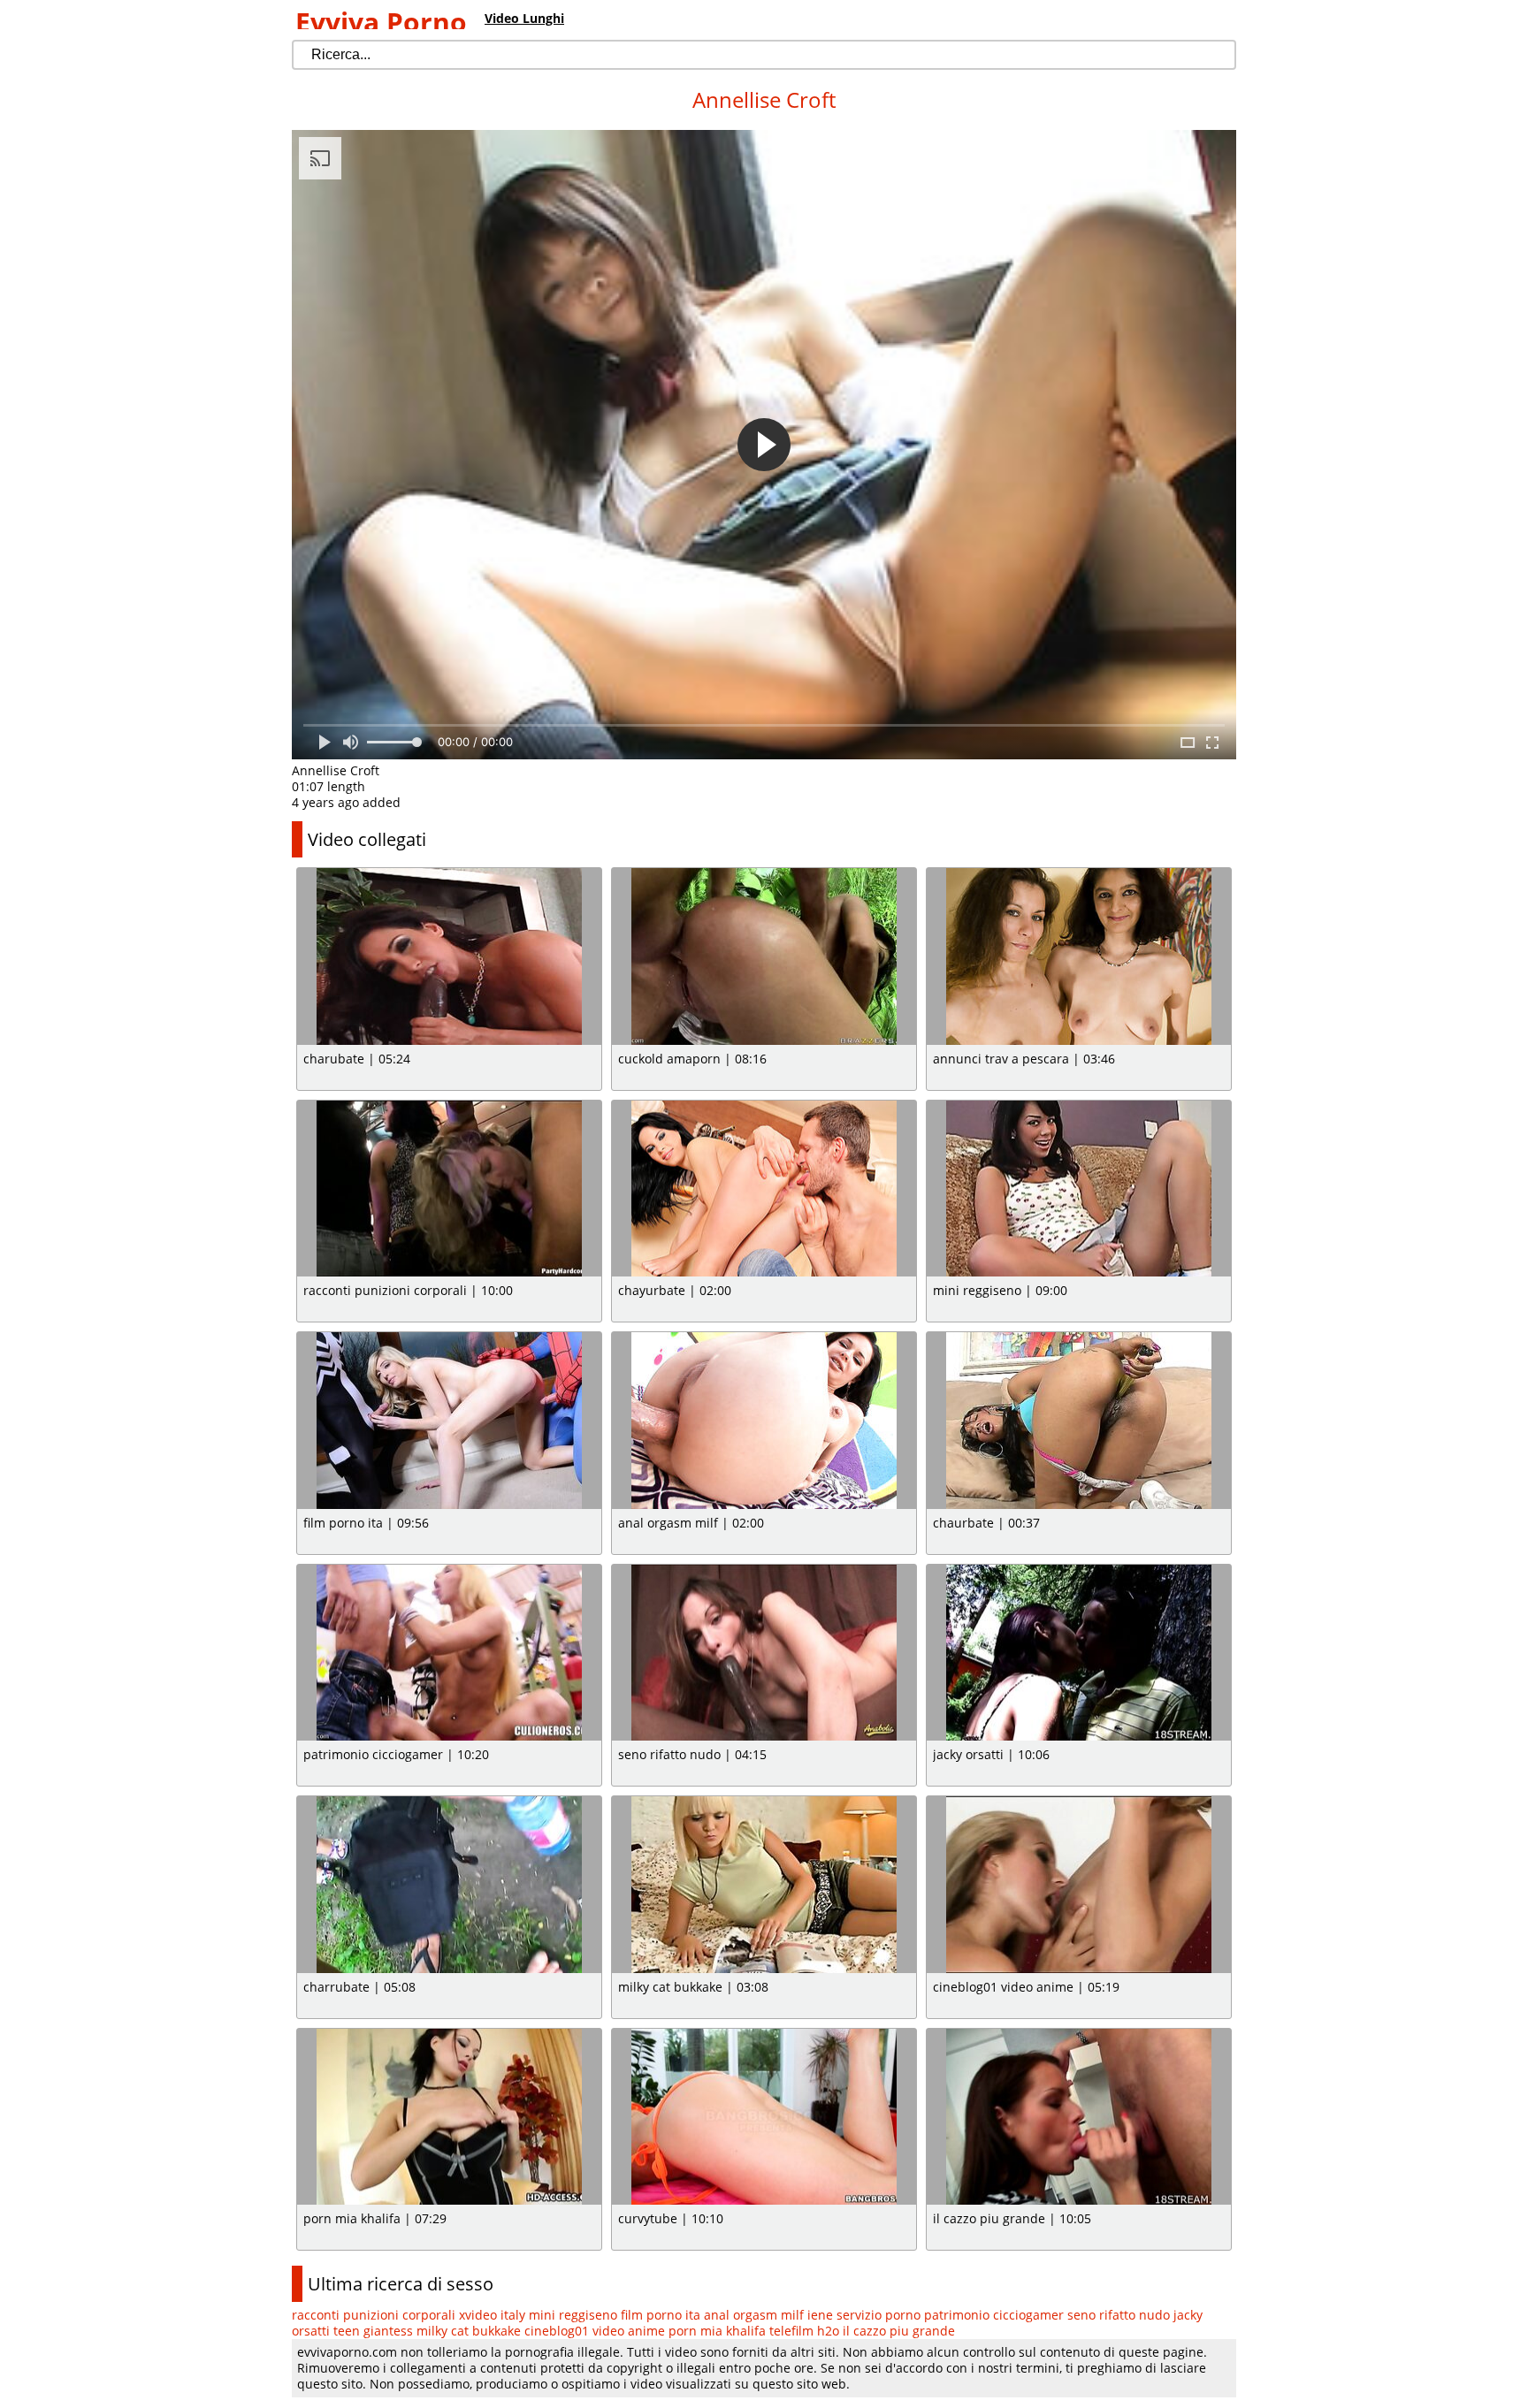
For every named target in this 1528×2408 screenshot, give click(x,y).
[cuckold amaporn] (764, 956)
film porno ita (661, 2315)
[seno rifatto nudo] (764, 1653)
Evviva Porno (381, 22)
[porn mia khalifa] (449, 2117)
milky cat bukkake (469, 2331)
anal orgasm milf (754, 2315)
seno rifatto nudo (1119, 2315)
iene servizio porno (864, 2315)
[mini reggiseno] (1079, 1189)
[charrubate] (449, 1885)
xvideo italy (492, 2315)
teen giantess (373, 2331)
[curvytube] (764, 2117)
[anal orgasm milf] (764, 1421)
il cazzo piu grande (899, 2331)
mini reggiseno (573, 2315)
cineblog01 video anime (595, 2331)
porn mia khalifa (717, 2331)
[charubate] (449, 956)
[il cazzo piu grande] (1079, 2117)
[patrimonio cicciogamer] (449, 1653)
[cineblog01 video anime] (1079, 1885)
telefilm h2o (804, 2331)
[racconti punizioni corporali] (449, 1189)
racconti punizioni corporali (374, 2315)
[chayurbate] (764, 1189)
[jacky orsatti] (1079, 1653)
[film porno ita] (449, 1421)
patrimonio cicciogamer (994, 2315)
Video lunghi (524, 18)
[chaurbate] (1079, 1421)
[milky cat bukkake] (764, 1885)
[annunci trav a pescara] (1079, 956)
